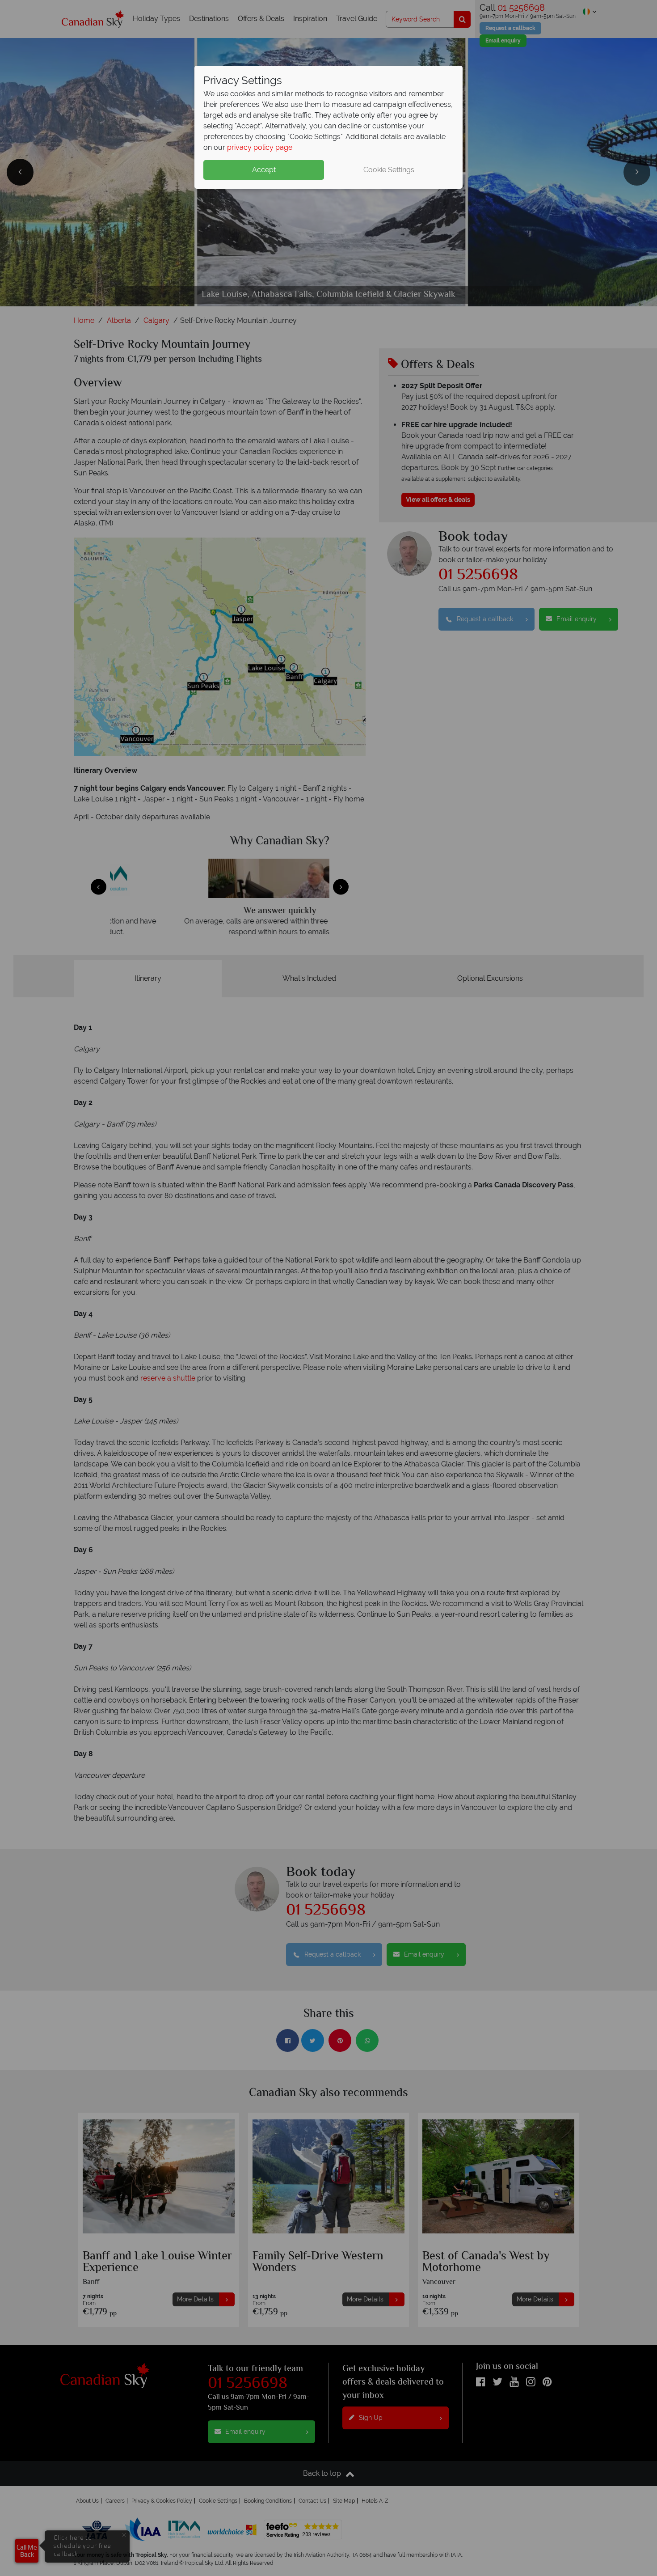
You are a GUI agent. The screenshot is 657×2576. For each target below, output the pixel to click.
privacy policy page (260, 147)
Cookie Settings (389, 170)
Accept (264, 170)
